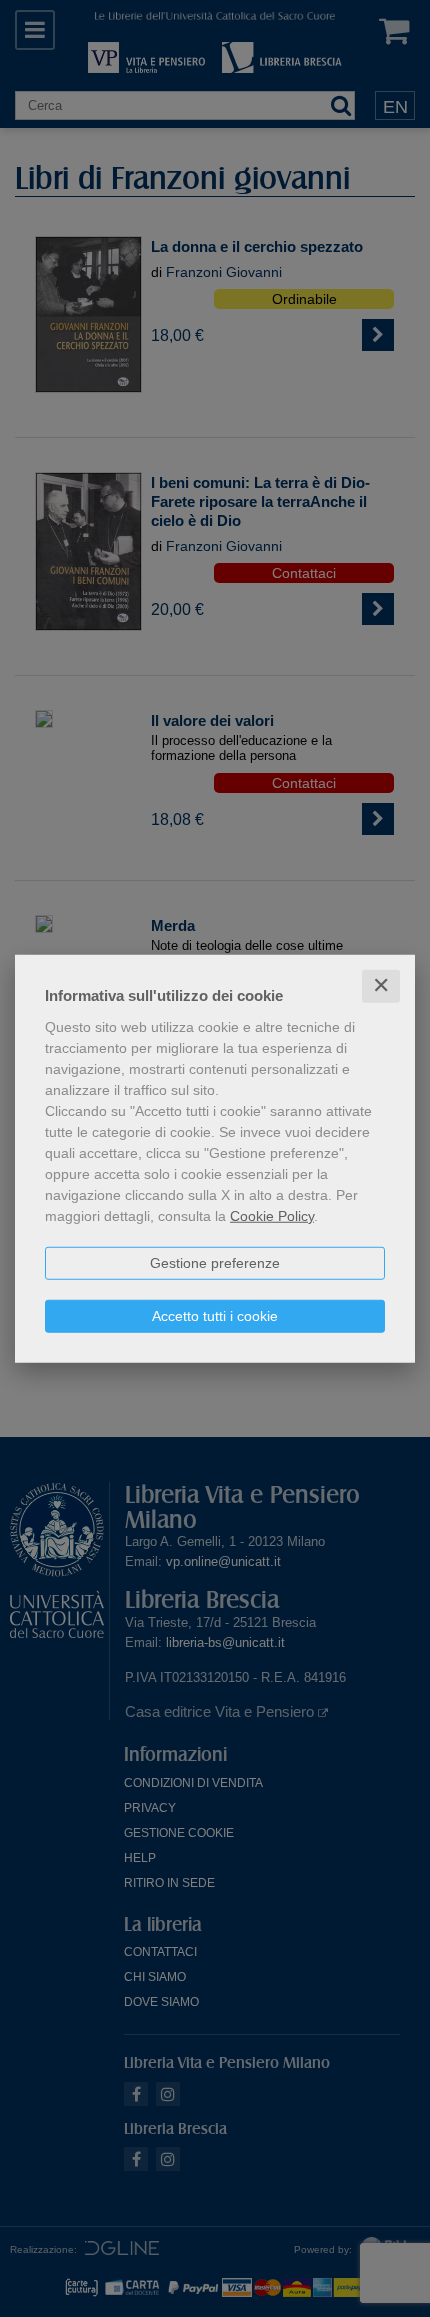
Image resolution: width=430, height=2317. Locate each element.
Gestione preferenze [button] (215, 1263)
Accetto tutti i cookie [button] (215, 1316)
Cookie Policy (272, 1216)
